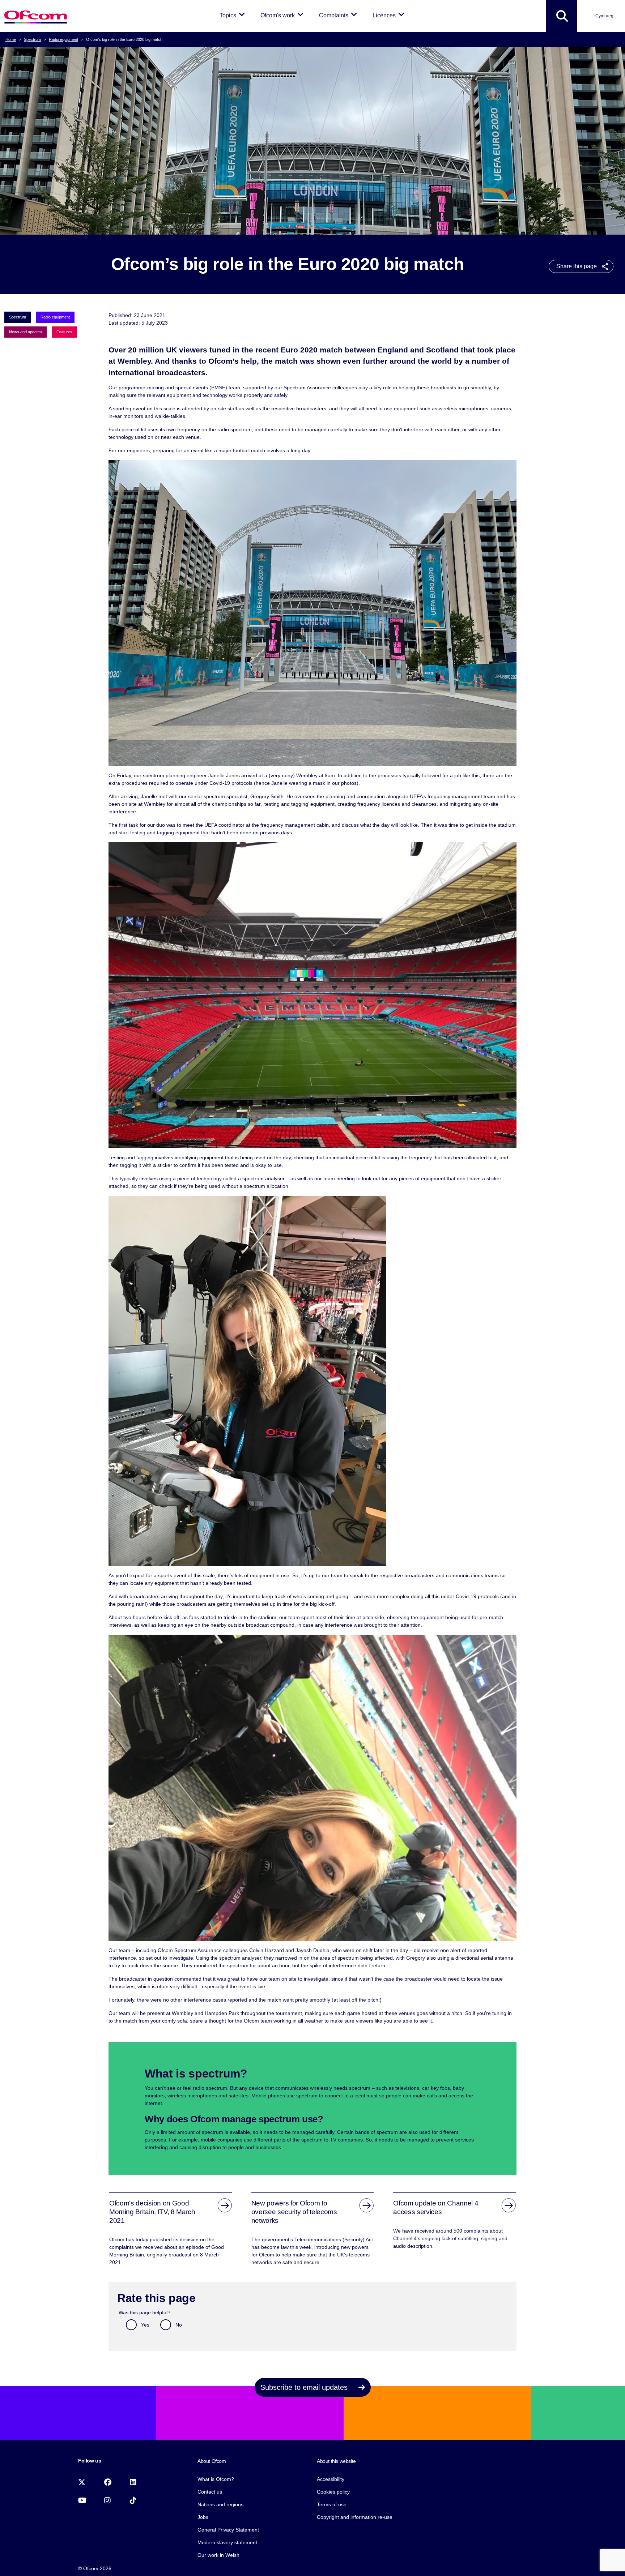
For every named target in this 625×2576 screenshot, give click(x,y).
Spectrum (32, 39)
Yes (145, 2325)
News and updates (25, 332)
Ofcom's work (283, 15)
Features (64, 332)
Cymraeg (604, 16)
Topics (233, 15)
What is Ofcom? (216, 2479)
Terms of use (332, 2504)
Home (11, 39)
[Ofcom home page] (36, 16)
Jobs (203, 2517)
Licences (390, 15)
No (179, 2325)
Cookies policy (333, 2492)
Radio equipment (63, 39)
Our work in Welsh (218, 2555)
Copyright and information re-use (355, 2517)
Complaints (339, 15)
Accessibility (331, 2479)
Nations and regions (220, 2504)
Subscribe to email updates (305, 2387)
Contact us (210, 2492)
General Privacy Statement (228, 2530)
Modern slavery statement (227, 2542)
